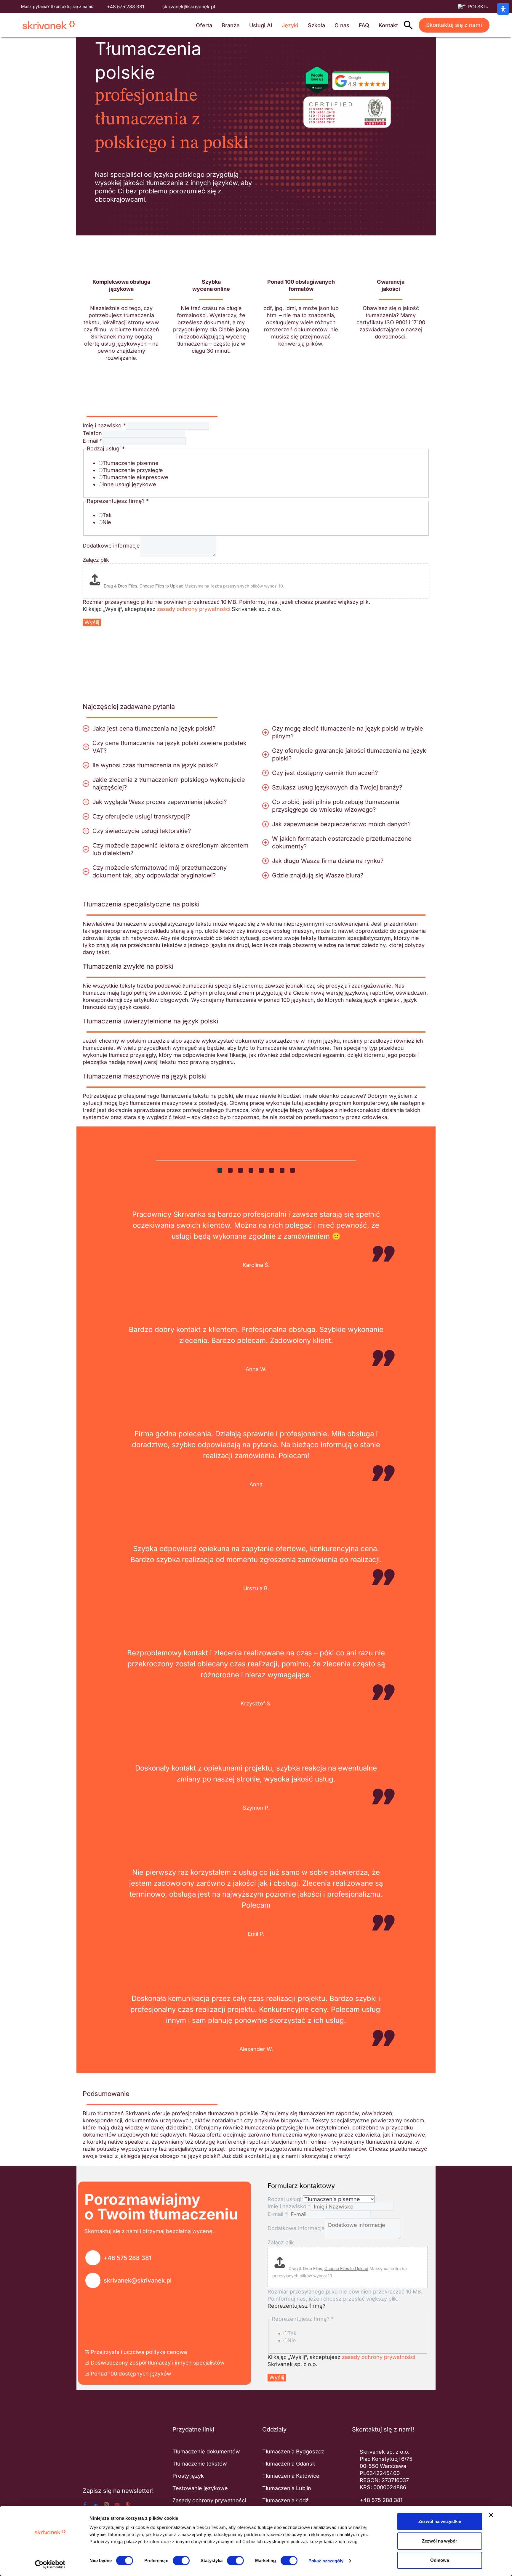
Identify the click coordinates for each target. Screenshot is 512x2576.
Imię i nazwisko (104, 425)
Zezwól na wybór (440, 2541)
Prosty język (188, 2476)
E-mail (93, 441)
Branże (231, 25)
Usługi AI (261, 25)
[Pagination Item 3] (241, 1170)
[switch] (181, 2561)
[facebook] (85, 2505)
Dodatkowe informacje (111, 546)
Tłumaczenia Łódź (285, 2500)
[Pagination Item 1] (220, 1170)
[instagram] (106, 2505)
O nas (342, 25)
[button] (408, 25)
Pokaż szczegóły (326, 2561)
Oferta (204, 25)
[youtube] (117, 2505)
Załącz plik (96, 560)
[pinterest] (128, 2505)
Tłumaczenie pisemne (131, 463)
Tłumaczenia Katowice (291, 2476)
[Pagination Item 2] (230, 1170)
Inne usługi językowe (129, 484)
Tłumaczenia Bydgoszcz (293, 2451)
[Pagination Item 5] (261, 1170)
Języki (290, 25)
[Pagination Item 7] (282, 1170)
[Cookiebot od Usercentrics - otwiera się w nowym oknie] (50, 2564)
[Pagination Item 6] (272, 1170)
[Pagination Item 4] (251, 1170)
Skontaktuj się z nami (454, 25)
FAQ (364, 25)
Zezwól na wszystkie (440, 2521)
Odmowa (440, 2560)
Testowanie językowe (200, 2488)
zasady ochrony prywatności (194, 609)
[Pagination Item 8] (292, 1170)
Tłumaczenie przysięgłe (133, 470)
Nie (107, 522)
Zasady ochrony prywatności (209, 2500)
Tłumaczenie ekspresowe (135, 477)
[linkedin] (96, 2505)
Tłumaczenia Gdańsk (289, 2464)
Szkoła (316, 25)
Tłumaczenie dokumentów (206, 2451)
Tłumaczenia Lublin (287, 2488)
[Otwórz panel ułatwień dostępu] (503, 9)
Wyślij (92, 622)
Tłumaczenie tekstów (200, 2464)
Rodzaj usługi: (285, 2199)
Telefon (92, 433)
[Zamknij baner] (491, 2515)
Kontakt (388, 25)
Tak (107, 515)
